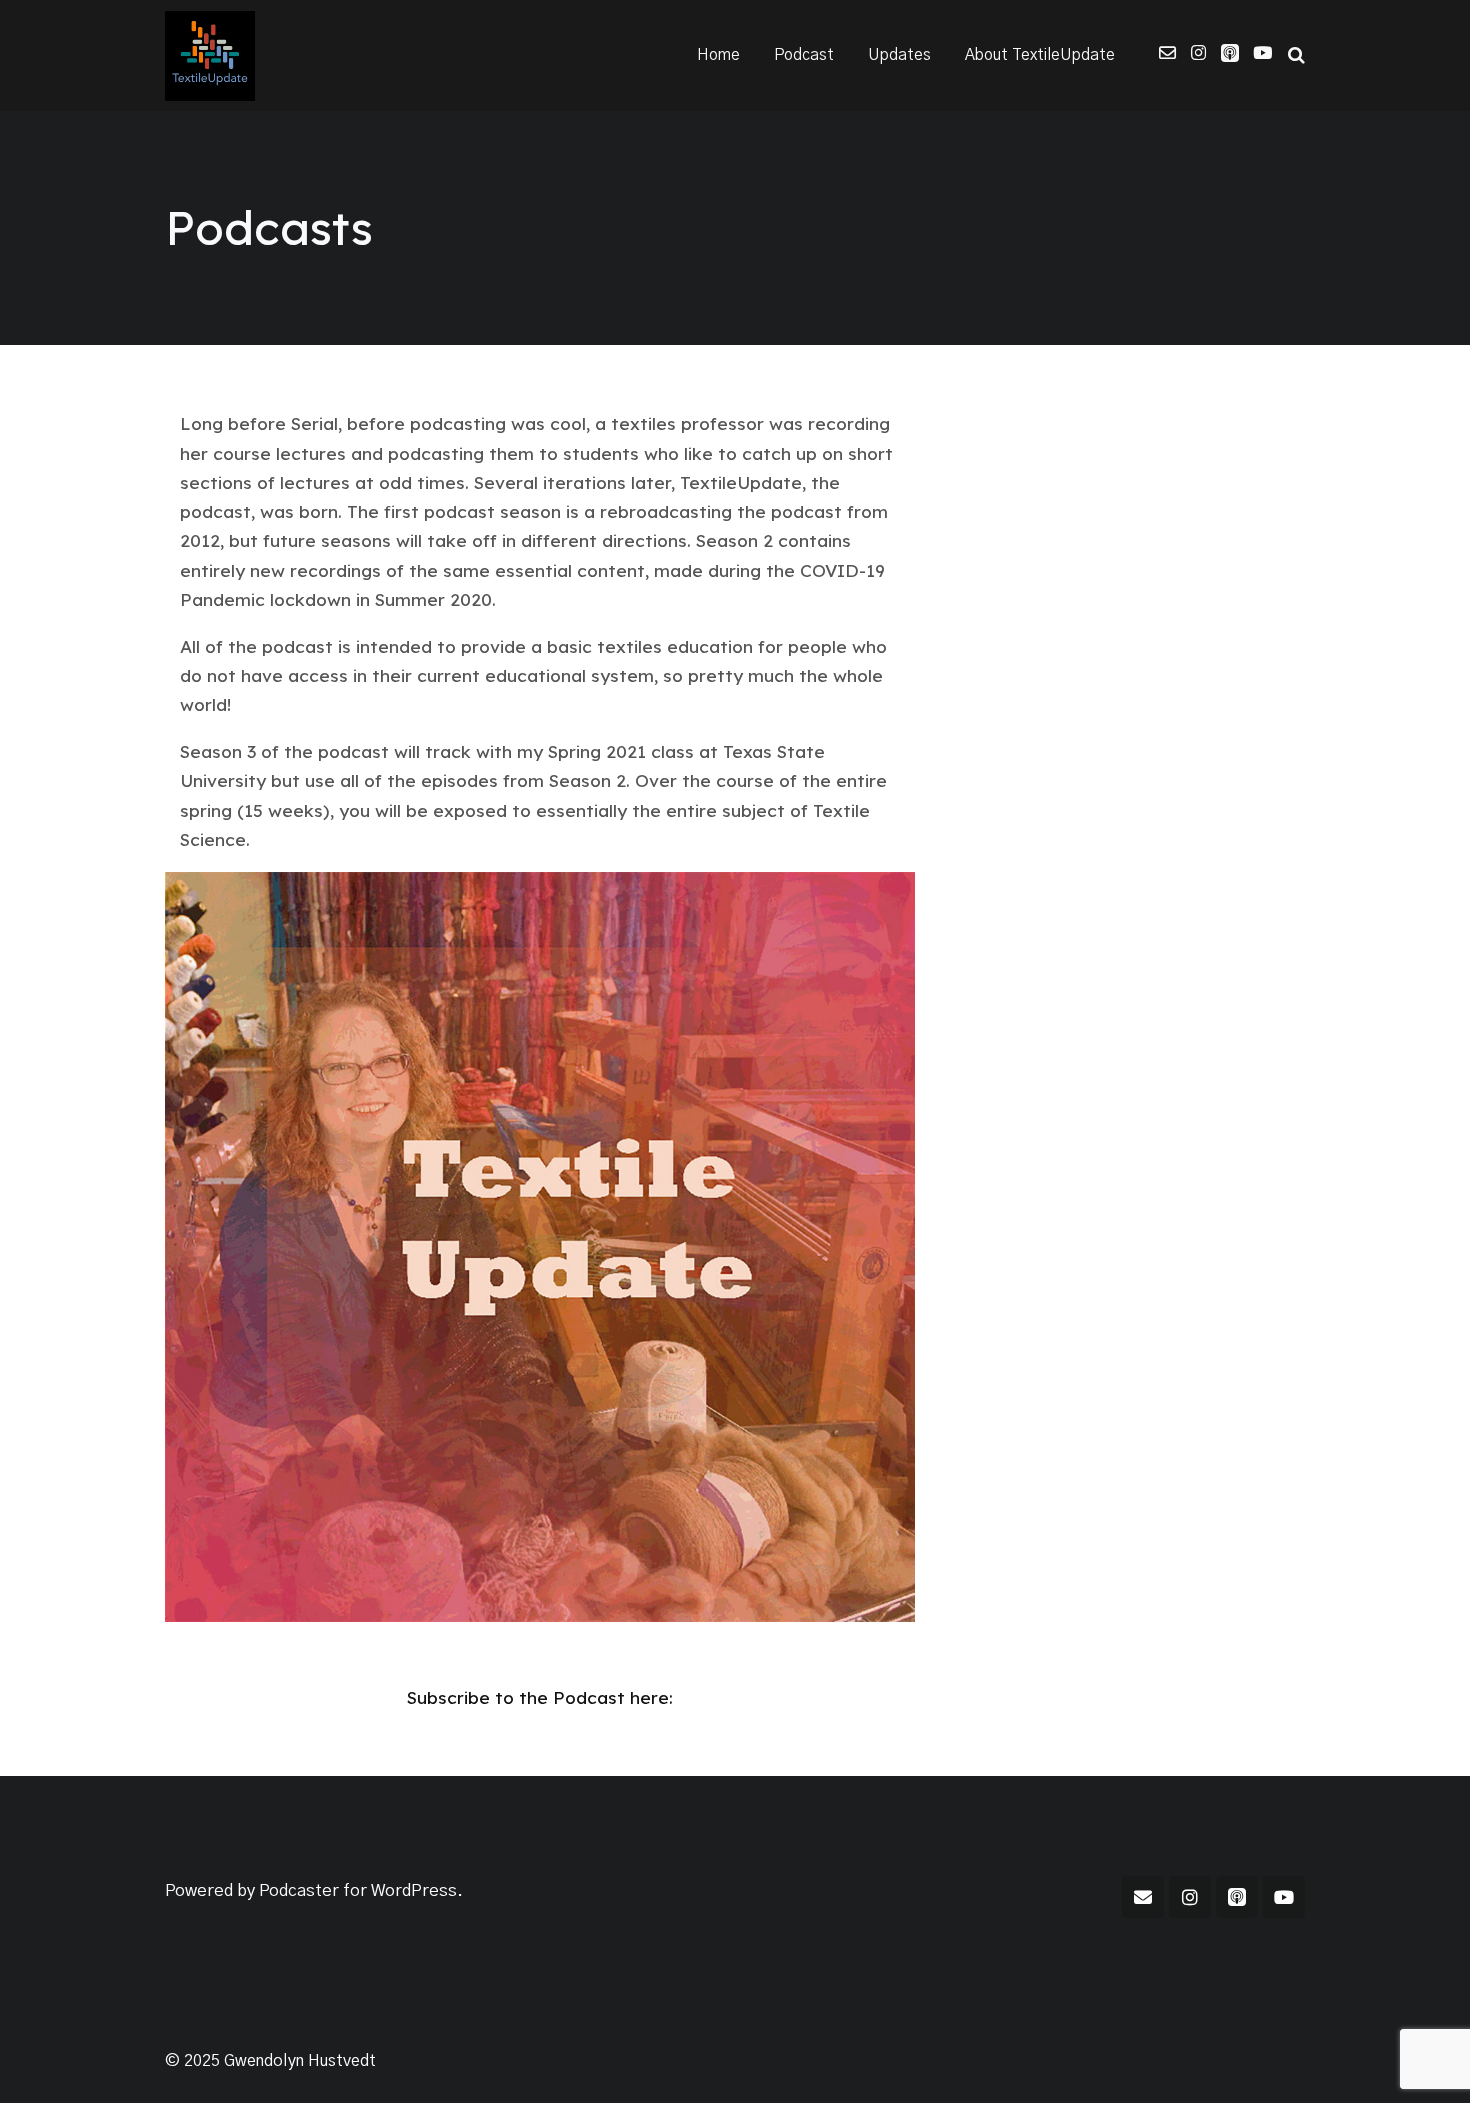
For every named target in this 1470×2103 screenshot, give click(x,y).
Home (718, 55)
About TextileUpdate (1040, 55)
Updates (899, 55)
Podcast (804, 55)
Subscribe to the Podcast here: (540, 1697)
